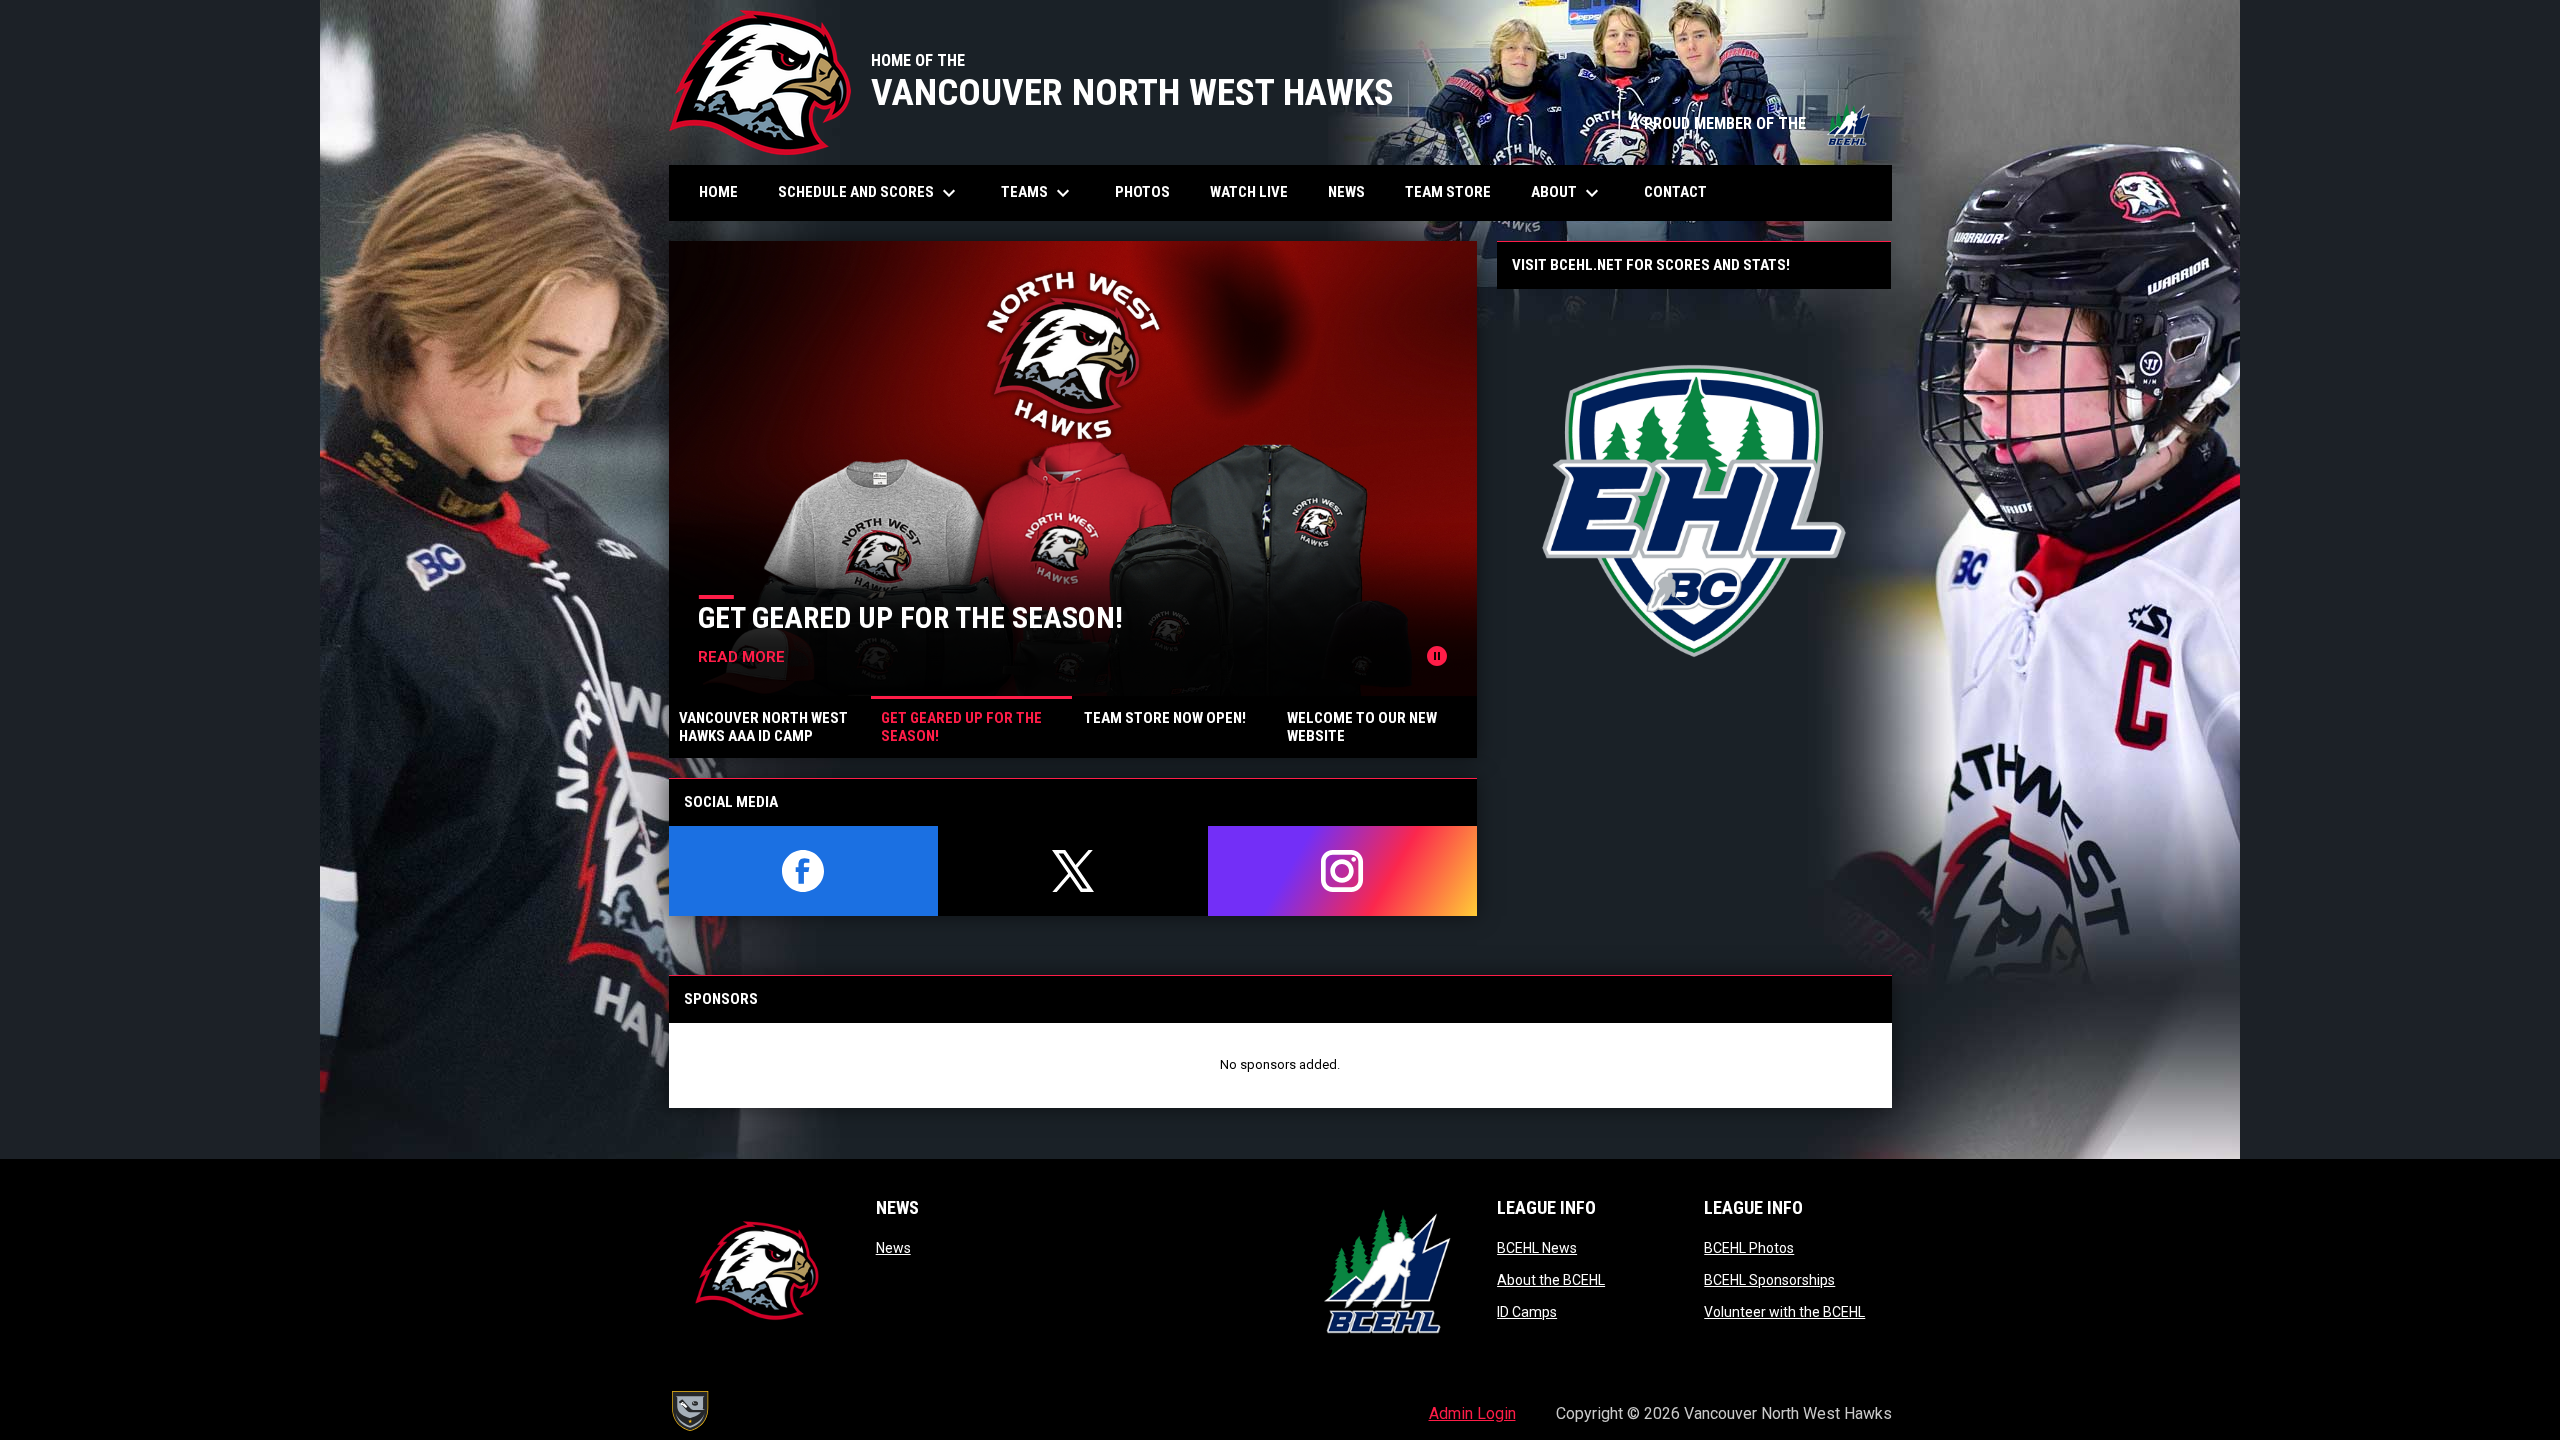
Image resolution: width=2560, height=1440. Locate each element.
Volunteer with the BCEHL (1784, 1312)
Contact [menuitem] (1675, 192)
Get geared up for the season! (910, 617)
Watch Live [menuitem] (1256, 191)
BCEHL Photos (1749, 1248)
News (893, 1248)
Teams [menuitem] (1038, 193)
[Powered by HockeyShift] (689, 1411)
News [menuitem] (1346, 192)
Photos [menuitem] (1150, 191)
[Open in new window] (1694, 511)
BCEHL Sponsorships (1769, 1280)
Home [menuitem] (718, 192)
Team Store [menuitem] (1455, 191)
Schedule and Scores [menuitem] (869, 193)
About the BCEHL (1551, 1280)
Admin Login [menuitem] (1472, 1413)
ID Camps (1527, 1312)
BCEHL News (1537, 1248)
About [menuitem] (1567, 193)
